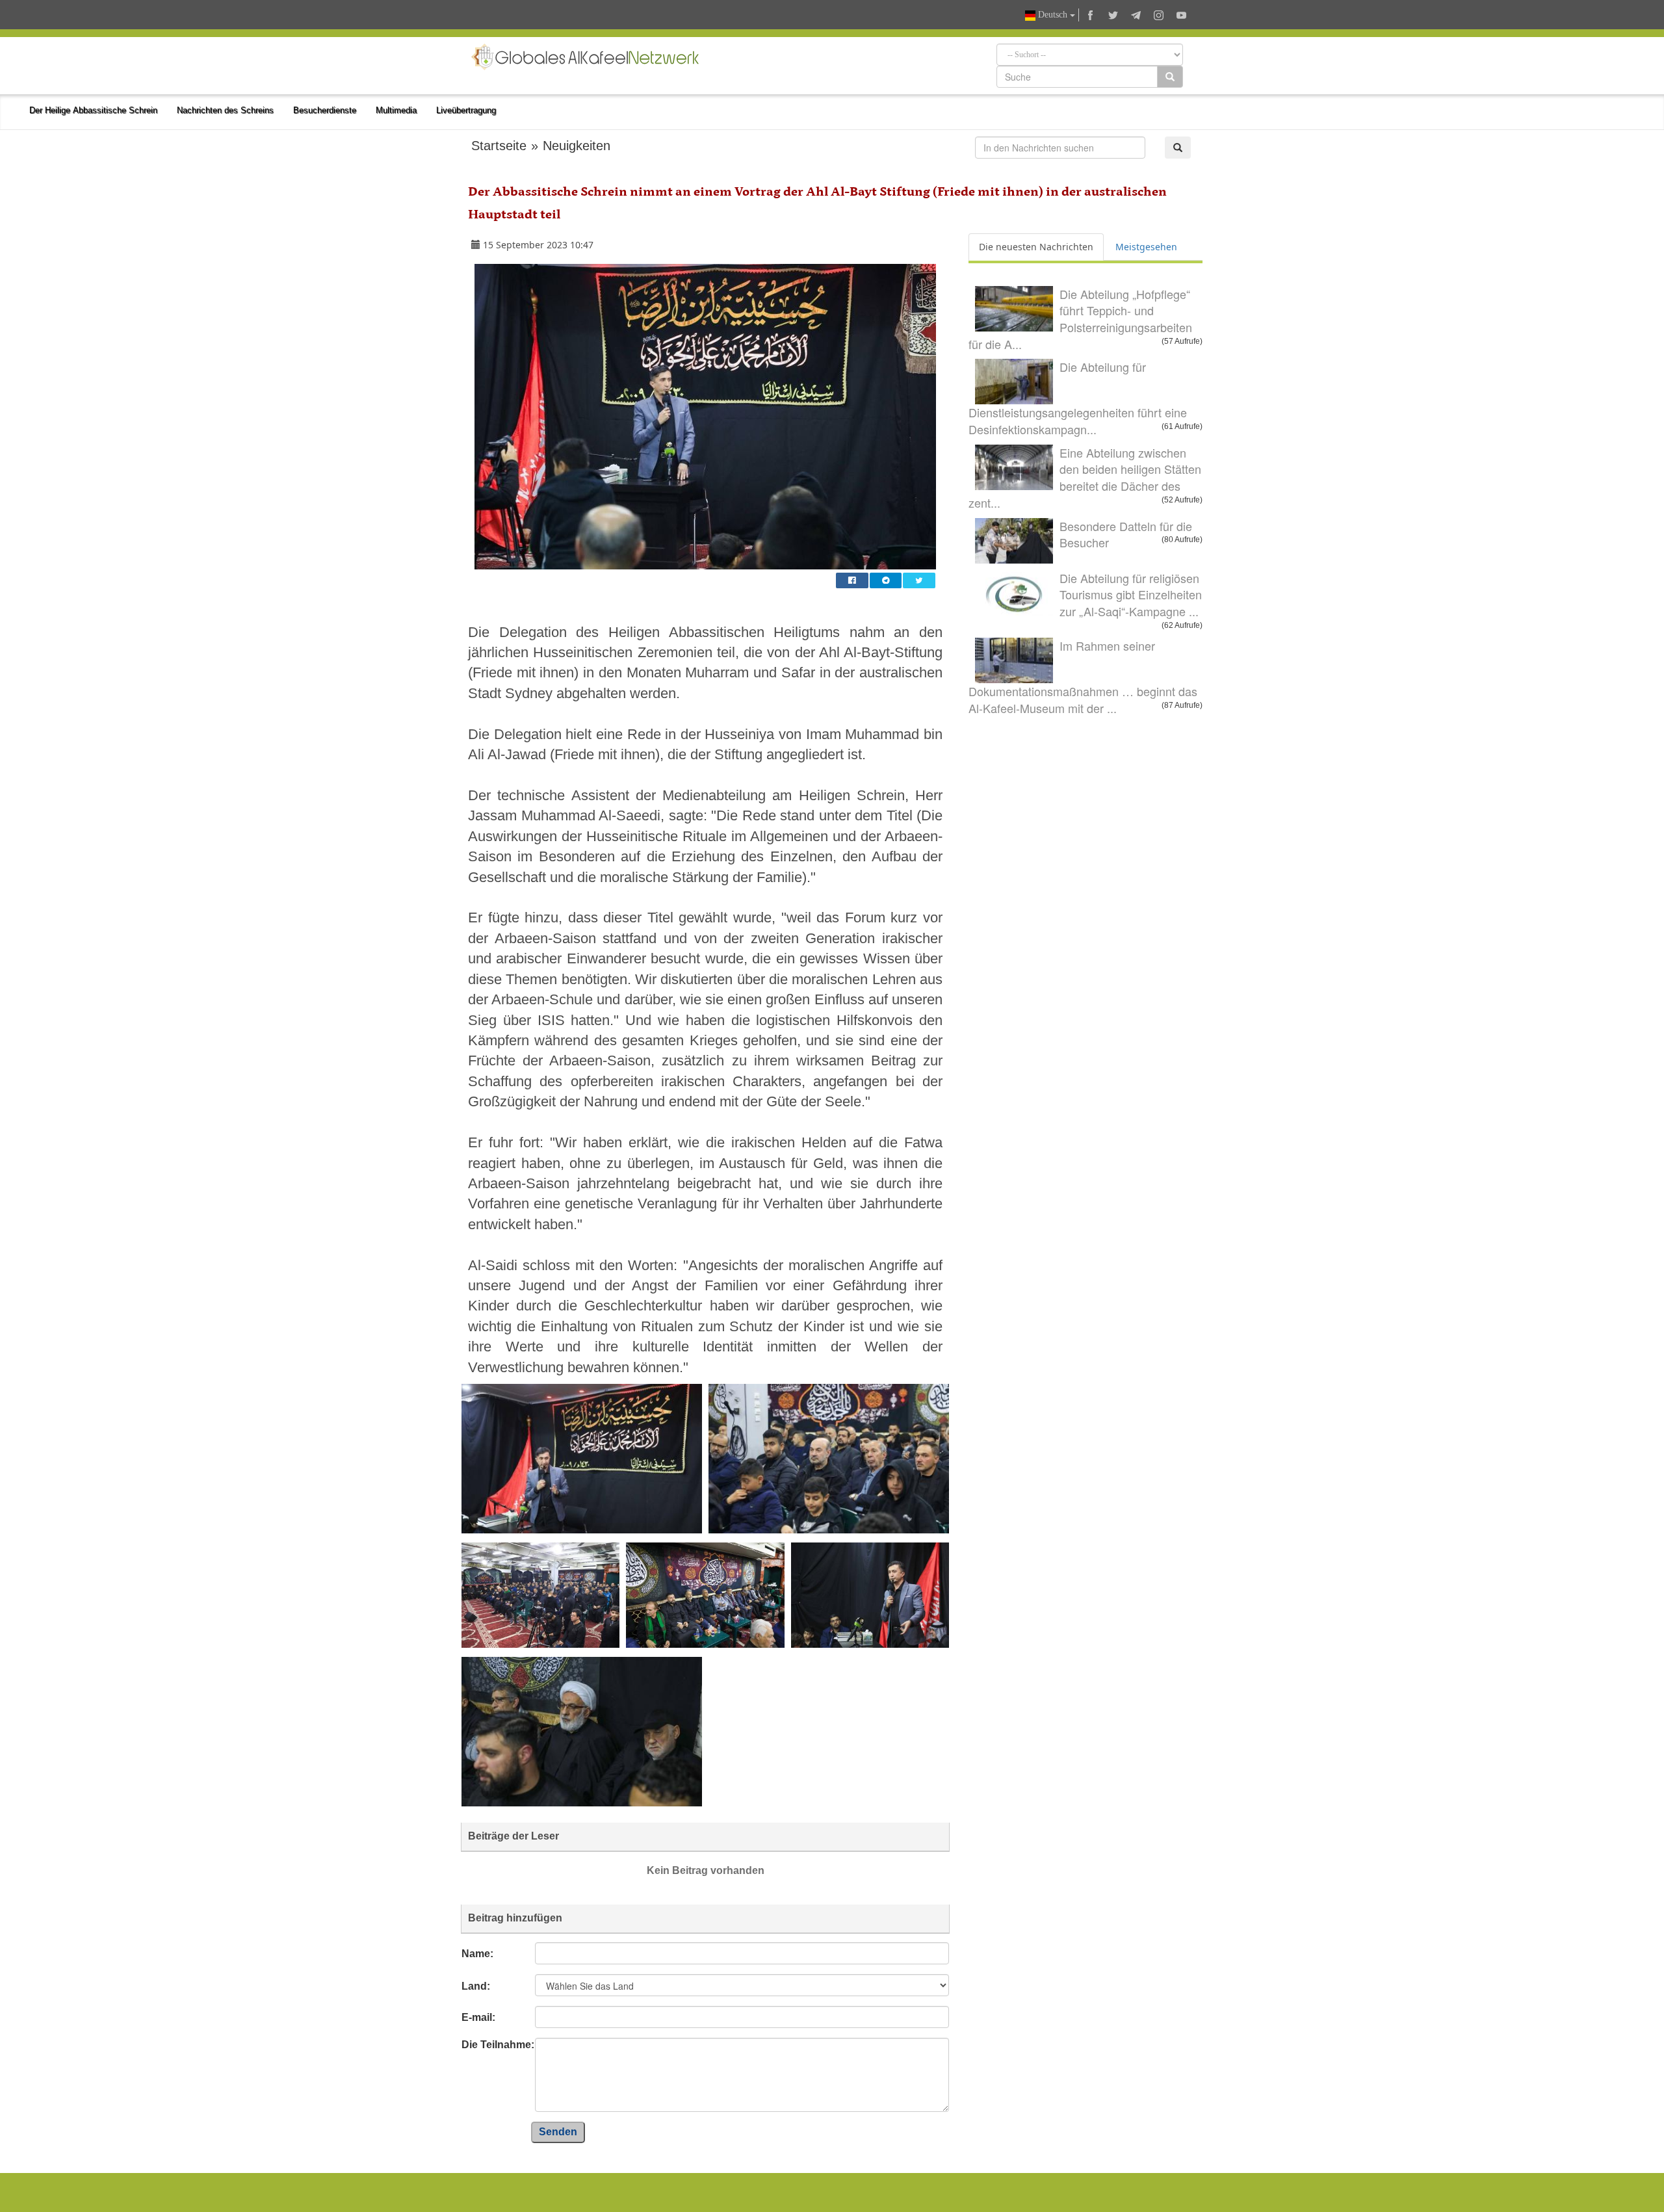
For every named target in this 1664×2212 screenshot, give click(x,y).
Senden (558, 2132)
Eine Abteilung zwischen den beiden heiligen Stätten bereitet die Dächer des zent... (1085, 477)
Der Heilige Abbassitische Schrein (93, 110)
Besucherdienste (325, 110)
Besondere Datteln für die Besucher (1126, 534)
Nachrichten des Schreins (225, 110)
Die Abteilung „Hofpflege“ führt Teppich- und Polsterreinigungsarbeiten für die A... (1080, 319)
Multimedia (396, 110)
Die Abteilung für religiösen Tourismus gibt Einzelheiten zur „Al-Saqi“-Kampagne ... (1131, 594)
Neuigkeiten (577, 146)
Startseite (499, 146)
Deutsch (1053, 15)
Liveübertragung (466, 110)
